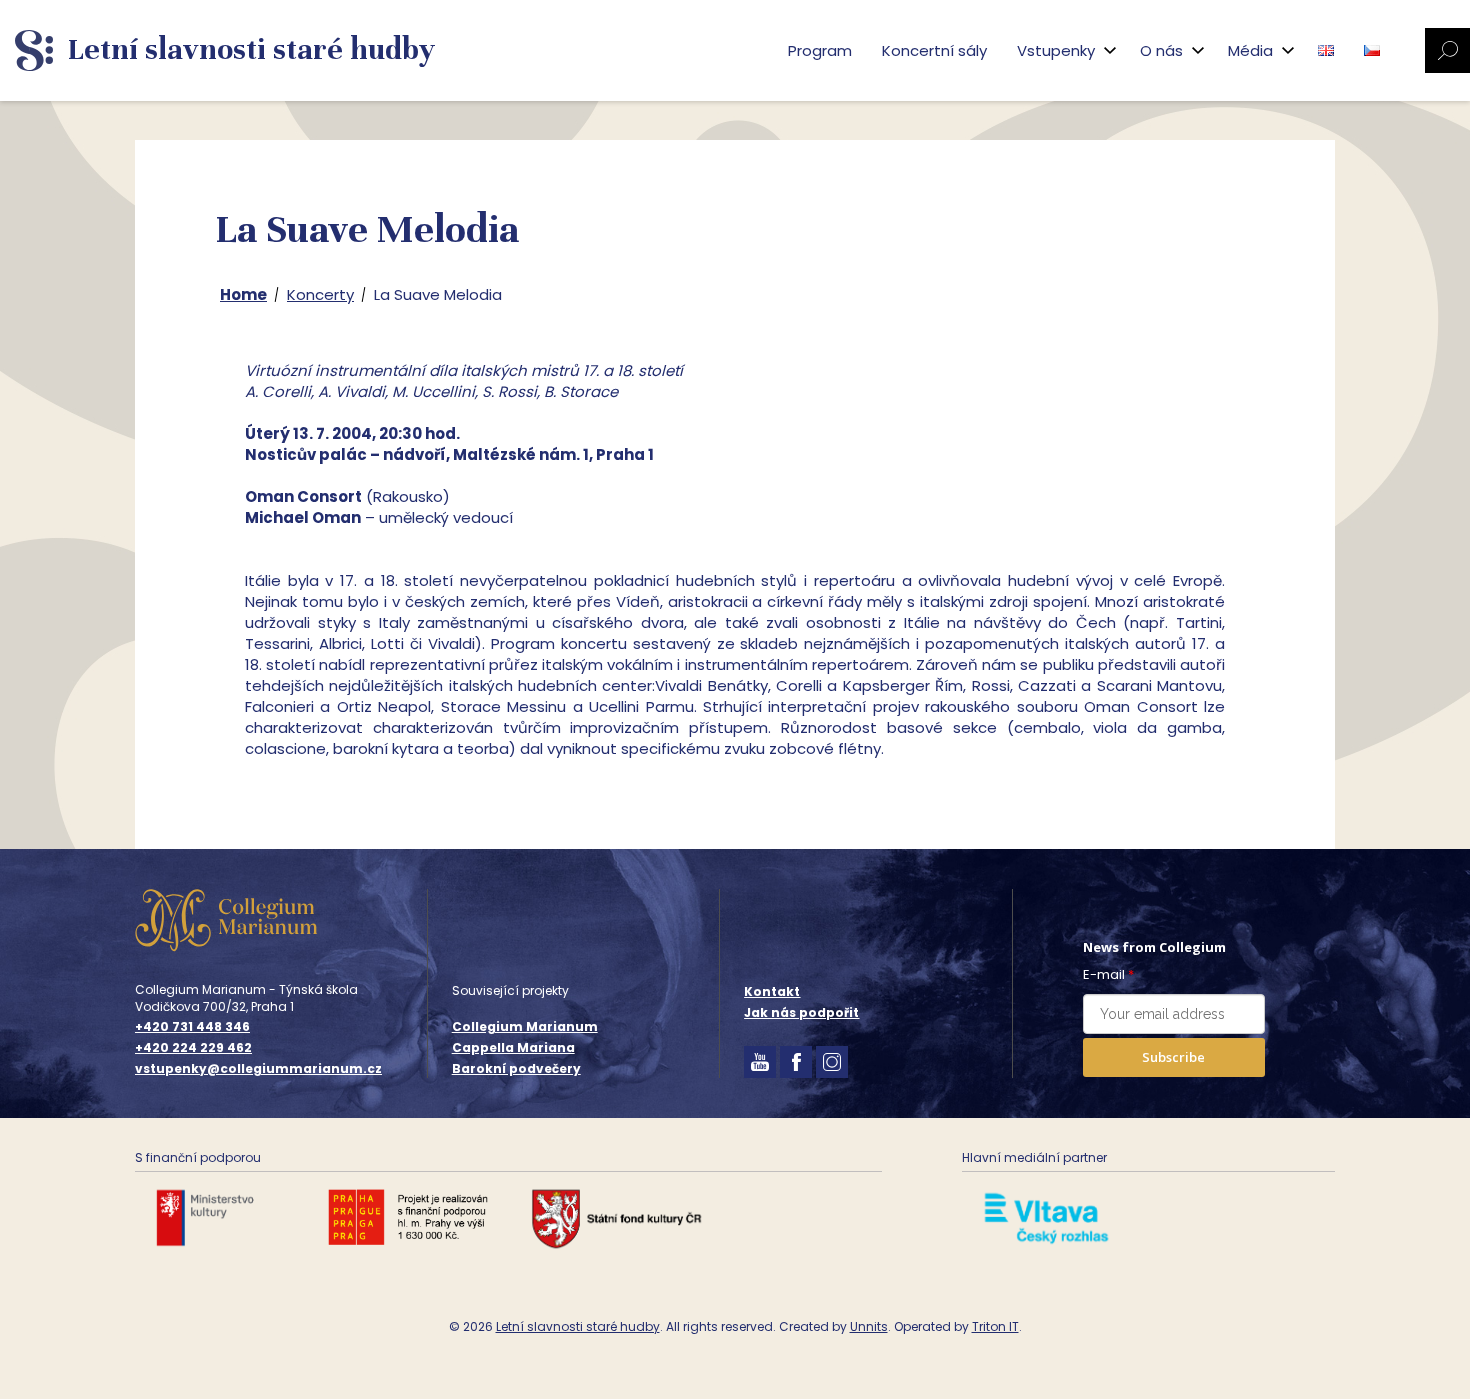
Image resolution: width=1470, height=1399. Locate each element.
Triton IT (995, 1326)
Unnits (869, 1326)
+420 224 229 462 (193, 1048)
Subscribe (1173, 1057)
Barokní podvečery (516, 1068)
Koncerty (320, 294)
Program (820, 50)
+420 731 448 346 (192, 1027)
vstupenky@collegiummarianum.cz (258, 1069)
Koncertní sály (934, 50)
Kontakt (772, 991)
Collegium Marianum (525, 1026)
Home (243, 294)
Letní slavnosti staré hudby (578, 1326)
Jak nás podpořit (801, 1012)
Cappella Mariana (513, 1047)
